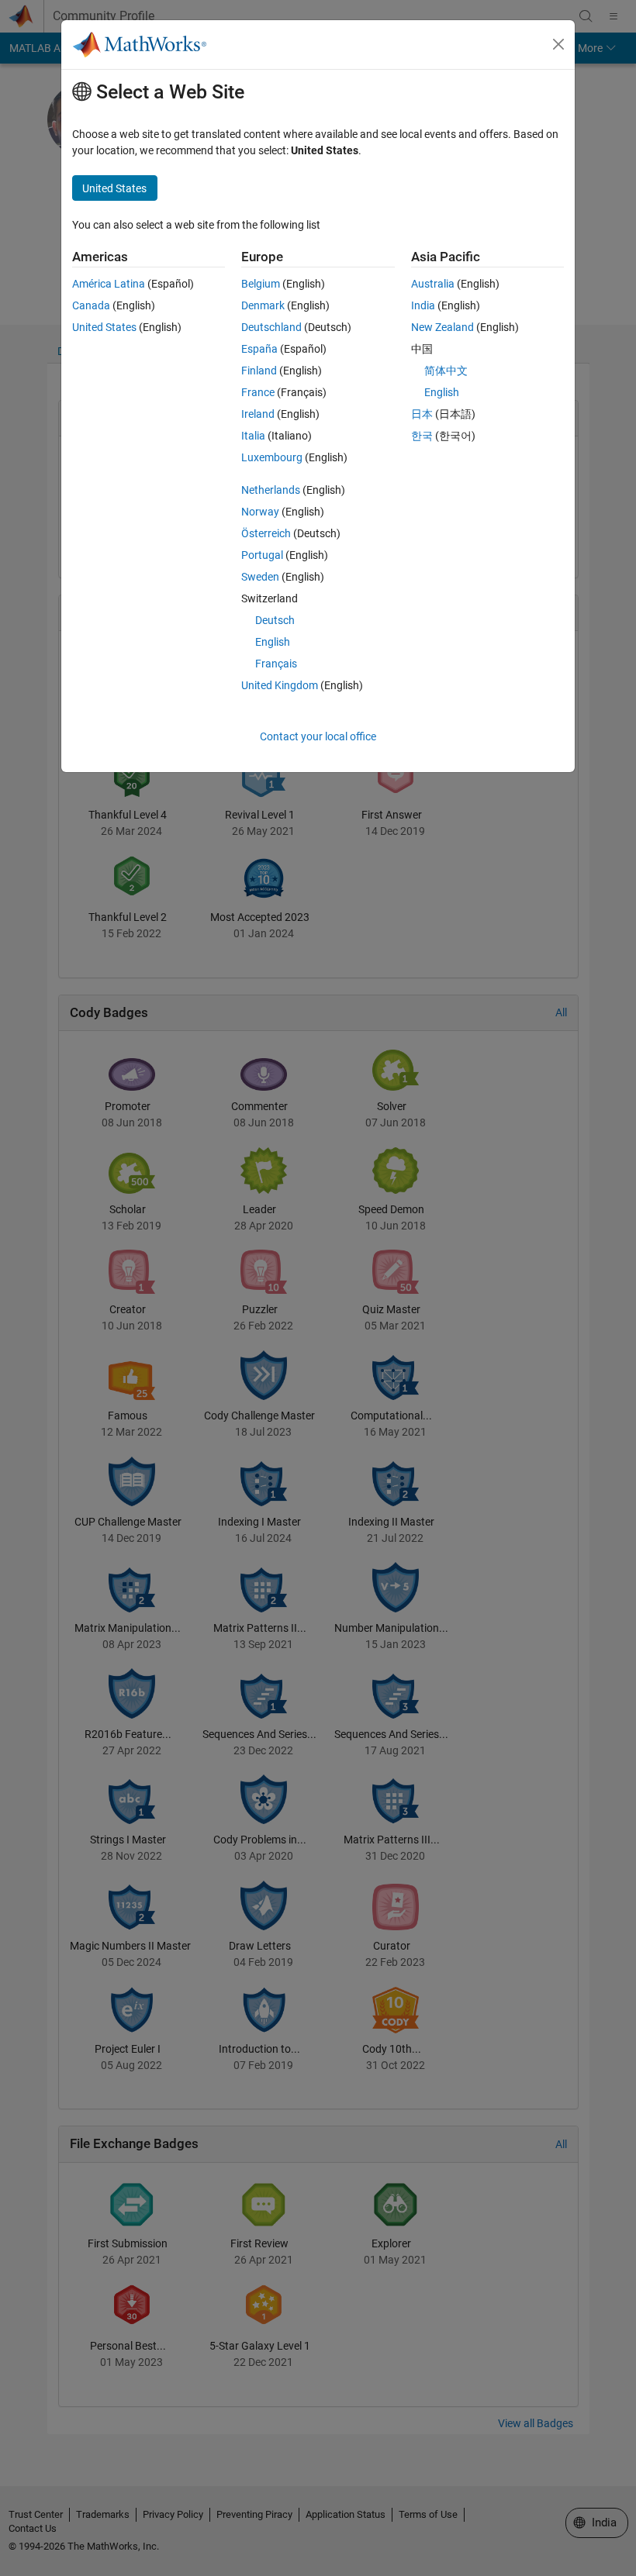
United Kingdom (280, 685)
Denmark (263, 305)
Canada (91, 305)
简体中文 (446, 371)
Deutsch (275, 620)
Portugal (262, 555)
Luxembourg (272, 457)
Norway (260, 512)
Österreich (266, 533)
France (258, 392)
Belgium (261, 284)
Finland (259, 371)
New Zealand (442, 327)
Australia (433, 284)
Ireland (258, 414)
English (273, 642)
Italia (253, 436)
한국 (422, 436)
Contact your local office (318, 736)
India (423, 305)
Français (276, 664)
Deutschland (271, 327)
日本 (422, 414)
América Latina (109, 284)
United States (104, 327)
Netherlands (271, 490)
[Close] (558, 44)
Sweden (260, 577)
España (259, 349)
